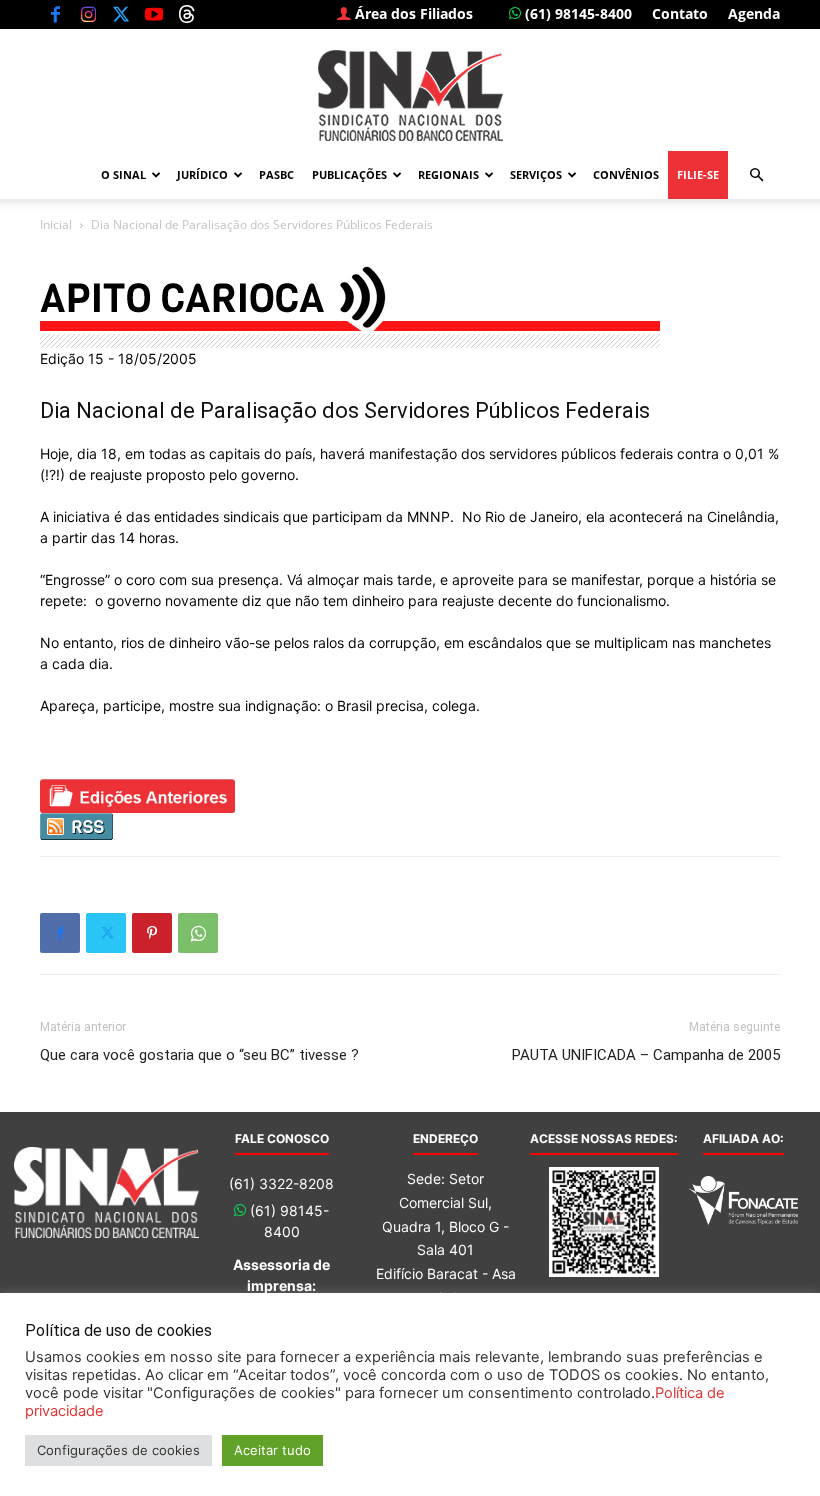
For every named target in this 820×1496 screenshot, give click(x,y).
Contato (680, 13)
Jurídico (202, 174)
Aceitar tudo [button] (272, 1450)
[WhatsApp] (198, 933)
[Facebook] (55, 14)
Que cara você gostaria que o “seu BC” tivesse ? (199, 1055)
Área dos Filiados (412, 13)
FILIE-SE (698, 174)
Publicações (349, 174)
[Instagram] (88, 14)
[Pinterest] (152, 933)
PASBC (276, 174)
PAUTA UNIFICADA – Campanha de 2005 (646, 1055)
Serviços (536, 174)
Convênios (626, 174)
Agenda (754, 13)
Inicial (56, 224)
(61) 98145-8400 (576, 13)
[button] (756, 175)
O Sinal (123, 174)
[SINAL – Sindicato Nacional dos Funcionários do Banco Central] (410, 95)
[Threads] (187, 14)
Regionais (448, 174)
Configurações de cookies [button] (118, 1450)
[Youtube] (154, 14)
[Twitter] (121, 14)
